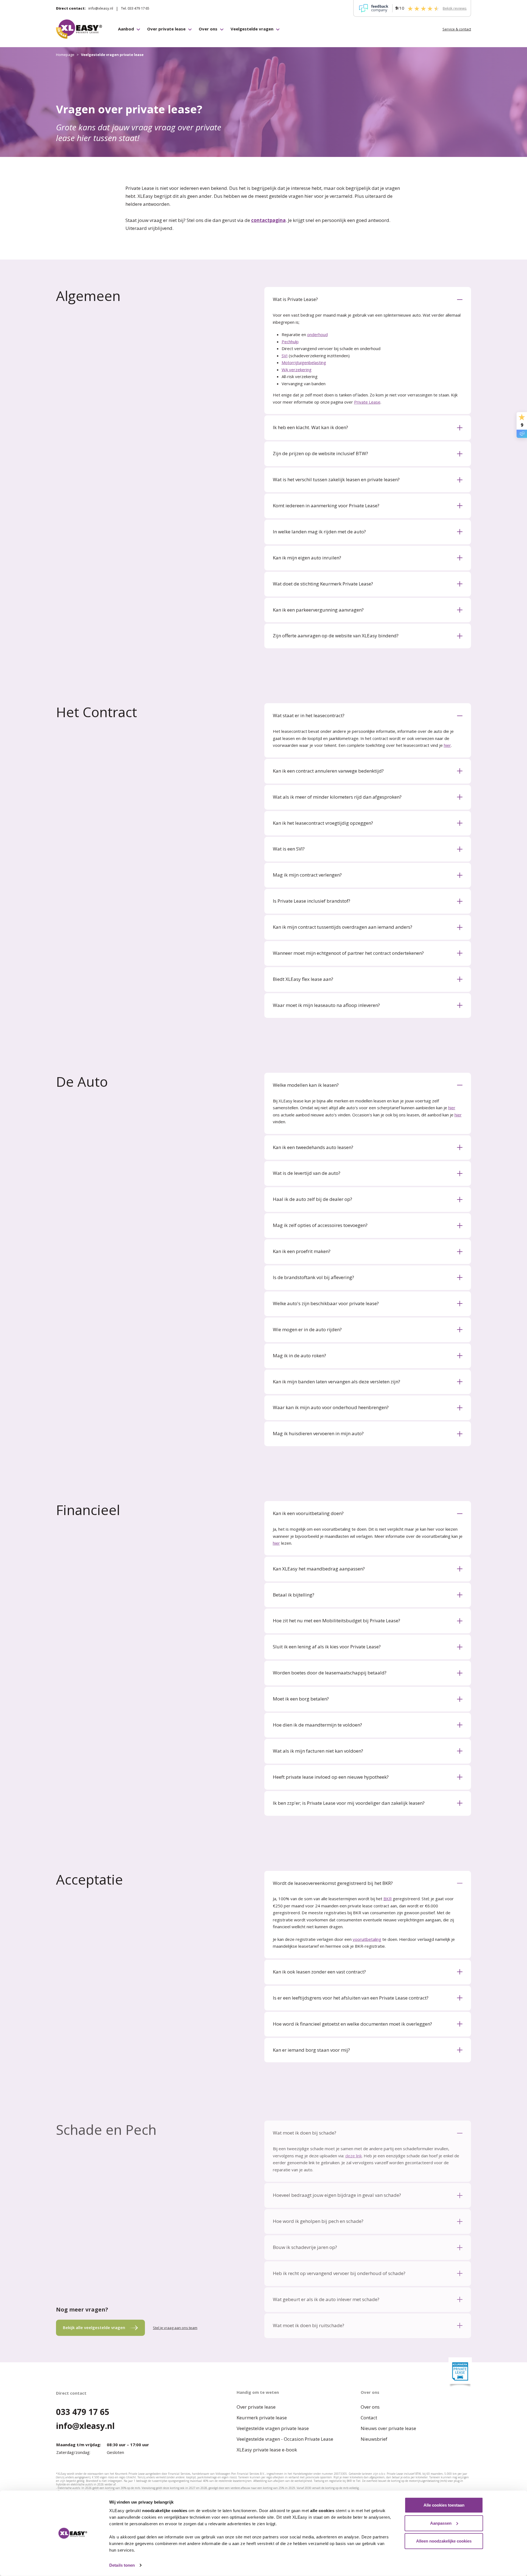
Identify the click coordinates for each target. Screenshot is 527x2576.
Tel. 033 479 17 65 (135, 8)
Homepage (65, 55)
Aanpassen (441, 2523)
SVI (285, 356)
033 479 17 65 (83, 2412)
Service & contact (457, 29)
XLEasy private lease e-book (267, 2450)
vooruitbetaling (367, 1939)
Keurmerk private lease (262, 2418)
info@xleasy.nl (101, 8)
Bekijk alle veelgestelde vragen (94, 2327)
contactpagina (268, 220)
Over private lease (166, 29)
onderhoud (317, 334)
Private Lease (367, 402)
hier (447, 745)
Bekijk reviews (455, 8)
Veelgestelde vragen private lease (273, 2428)
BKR (388, 1899)
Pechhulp (290, 342)
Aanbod (126, 29)
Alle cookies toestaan (444, 2505)
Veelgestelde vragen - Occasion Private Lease (285, 2439)
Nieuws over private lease (388, 2428)
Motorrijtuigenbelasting (304, 362)
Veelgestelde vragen (252, 29)
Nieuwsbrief (374, 2439)
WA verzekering (297, 370)
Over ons (208, 29)
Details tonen (122, 2565)
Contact (369, 2418)
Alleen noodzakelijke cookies (444, 2541)
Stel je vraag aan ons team (175, 2328)
